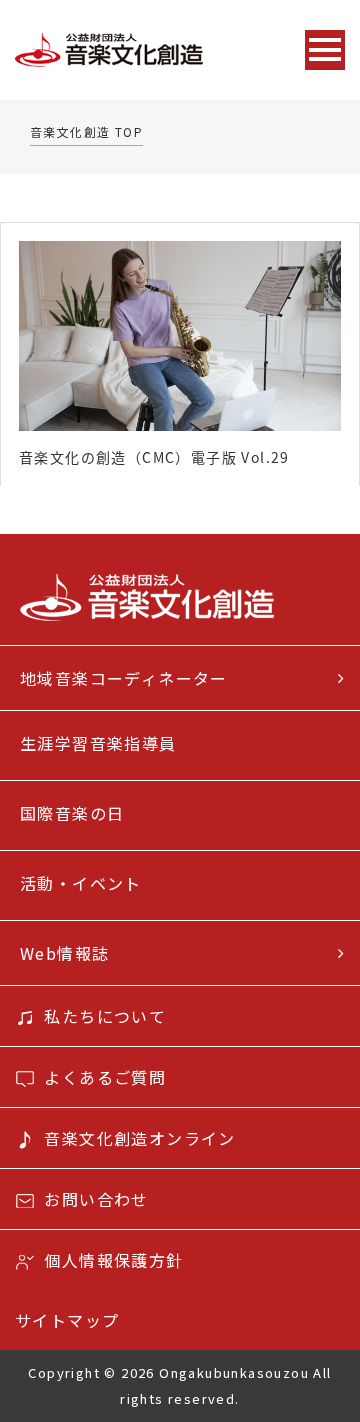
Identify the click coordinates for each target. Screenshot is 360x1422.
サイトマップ (67, 1320)
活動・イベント (81, 883)
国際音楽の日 (72, 813)
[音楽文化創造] (149, 50)
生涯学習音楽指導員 (98, 743)
